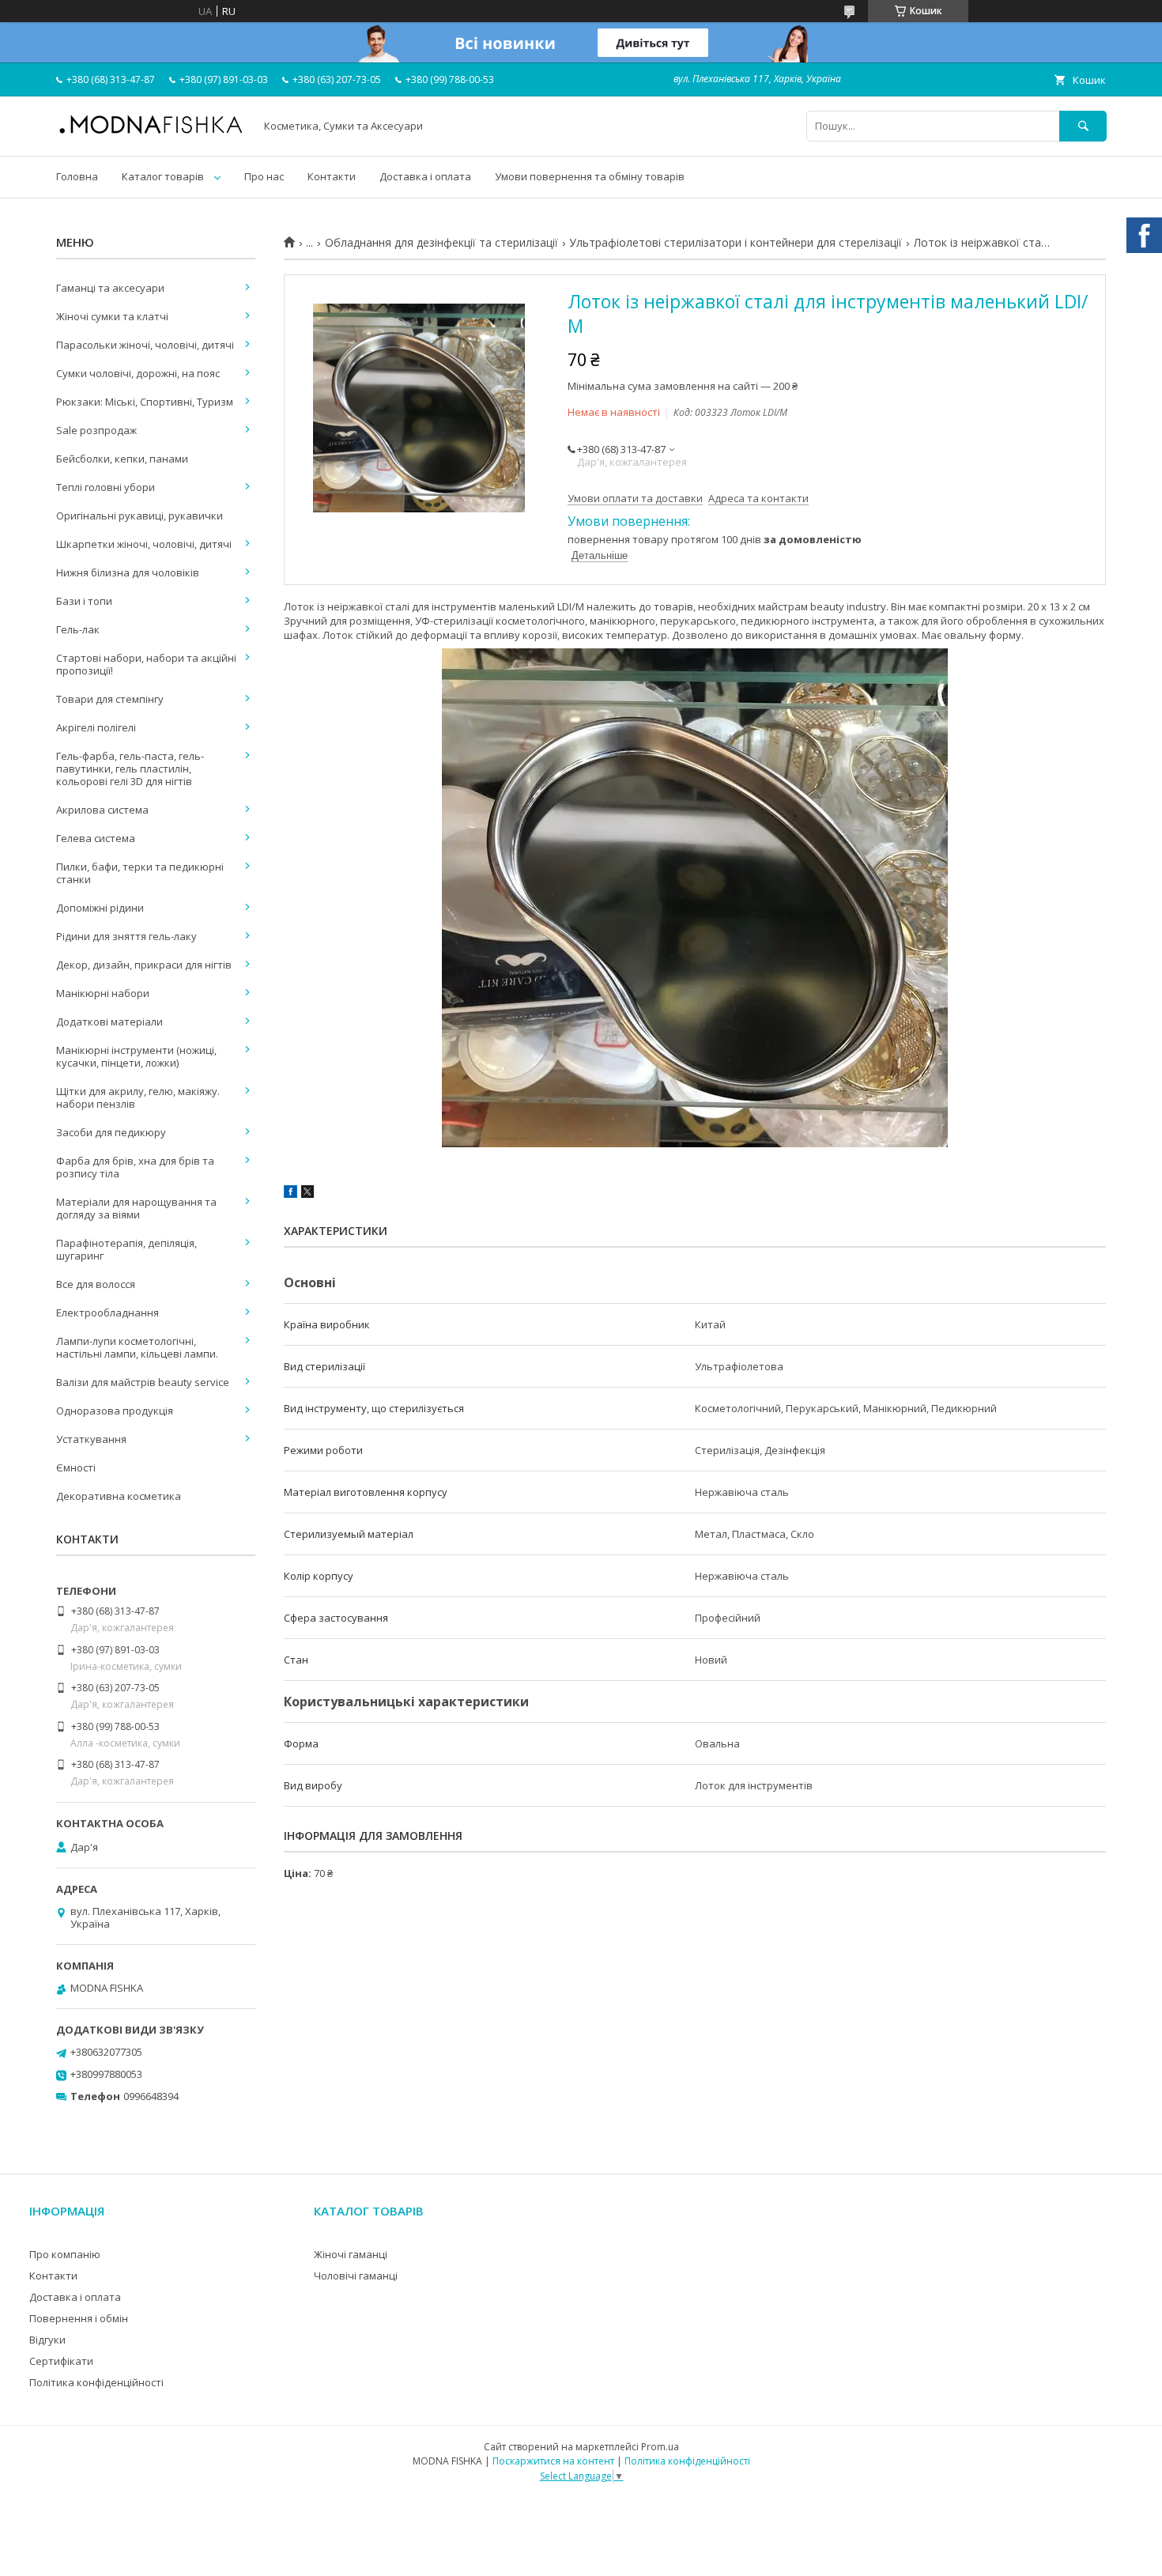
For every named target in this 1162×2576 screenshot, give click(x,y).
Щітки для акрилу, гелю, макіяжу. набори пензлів (138, 1097)
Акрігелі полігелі (96, 727)
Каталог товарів (163, 176)
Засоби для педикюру (111, 1132)
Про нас (264, 176)
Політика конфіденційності (96, 2382)
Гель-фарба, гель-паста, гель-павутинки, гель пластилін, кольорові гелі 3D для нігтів (130, 769)
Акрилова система (102, 810)
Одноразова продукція (115, 1411)
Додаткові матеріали (109, 1022)
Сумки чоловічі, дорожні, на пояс (138, 373)
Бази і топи (84, 601)
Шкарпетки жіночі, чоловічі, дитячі (144, 544)
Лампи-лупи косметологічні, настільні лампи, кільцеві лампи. (137, 1347)
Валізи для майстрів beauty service (143, 1382)
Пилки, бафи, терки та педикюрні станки (140, 873)
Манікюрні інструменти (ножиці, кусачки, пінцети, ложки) (136, 1056)
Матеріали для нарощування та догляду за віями (136, 1208)
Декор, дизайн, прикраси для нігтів (144, 965)
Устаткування (91, 1439)
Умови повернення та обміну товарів (590, 176)
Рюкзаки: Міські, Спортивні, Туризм (145, 402)
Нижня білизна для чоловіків (128, 572)
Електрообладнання (108, 1313)
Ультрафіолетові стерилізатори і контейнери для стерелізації (736, 243)
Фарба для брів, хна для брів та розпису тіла (135, 1167)
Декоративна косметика (119, 1496)
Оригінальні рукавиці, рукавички (140, 516)
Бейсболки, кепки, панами (122, 459)
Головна (77, 176)
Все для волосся (96, 1284)
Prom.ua (660, 2447)
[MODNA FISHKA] (151, 133)
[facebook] (290, 1194)
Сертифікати (61, 2361)
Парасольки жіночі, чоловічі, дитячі (145, 345)
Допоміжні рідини (100, 908)
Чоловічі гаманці (356, 2276)
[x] (307, 1194)
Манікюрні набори (103, 993)
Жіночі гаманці (351, 2254)
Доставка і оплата (425, 176)
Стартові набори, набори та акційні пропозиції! (146, 664)
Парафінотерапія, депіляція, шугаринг (126, 1249)
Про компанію (65, 2254)
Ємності (76, 1467)
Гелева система (96, 838)
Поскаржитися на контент (553, 2461)
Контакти (332, 176)
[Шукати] (1083, 126)
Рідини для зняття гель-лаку (126, 936)
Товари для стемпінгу (110, 699)
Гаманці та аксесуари (110, 288)
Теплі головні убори (106, 487)
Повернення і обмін (79, 2318)
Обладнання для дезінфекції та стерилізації (441, 243)
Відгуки (47, 2340)
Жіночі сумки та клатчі (112, 316)
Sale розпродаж (96, 430)
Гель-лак (78, 629)
